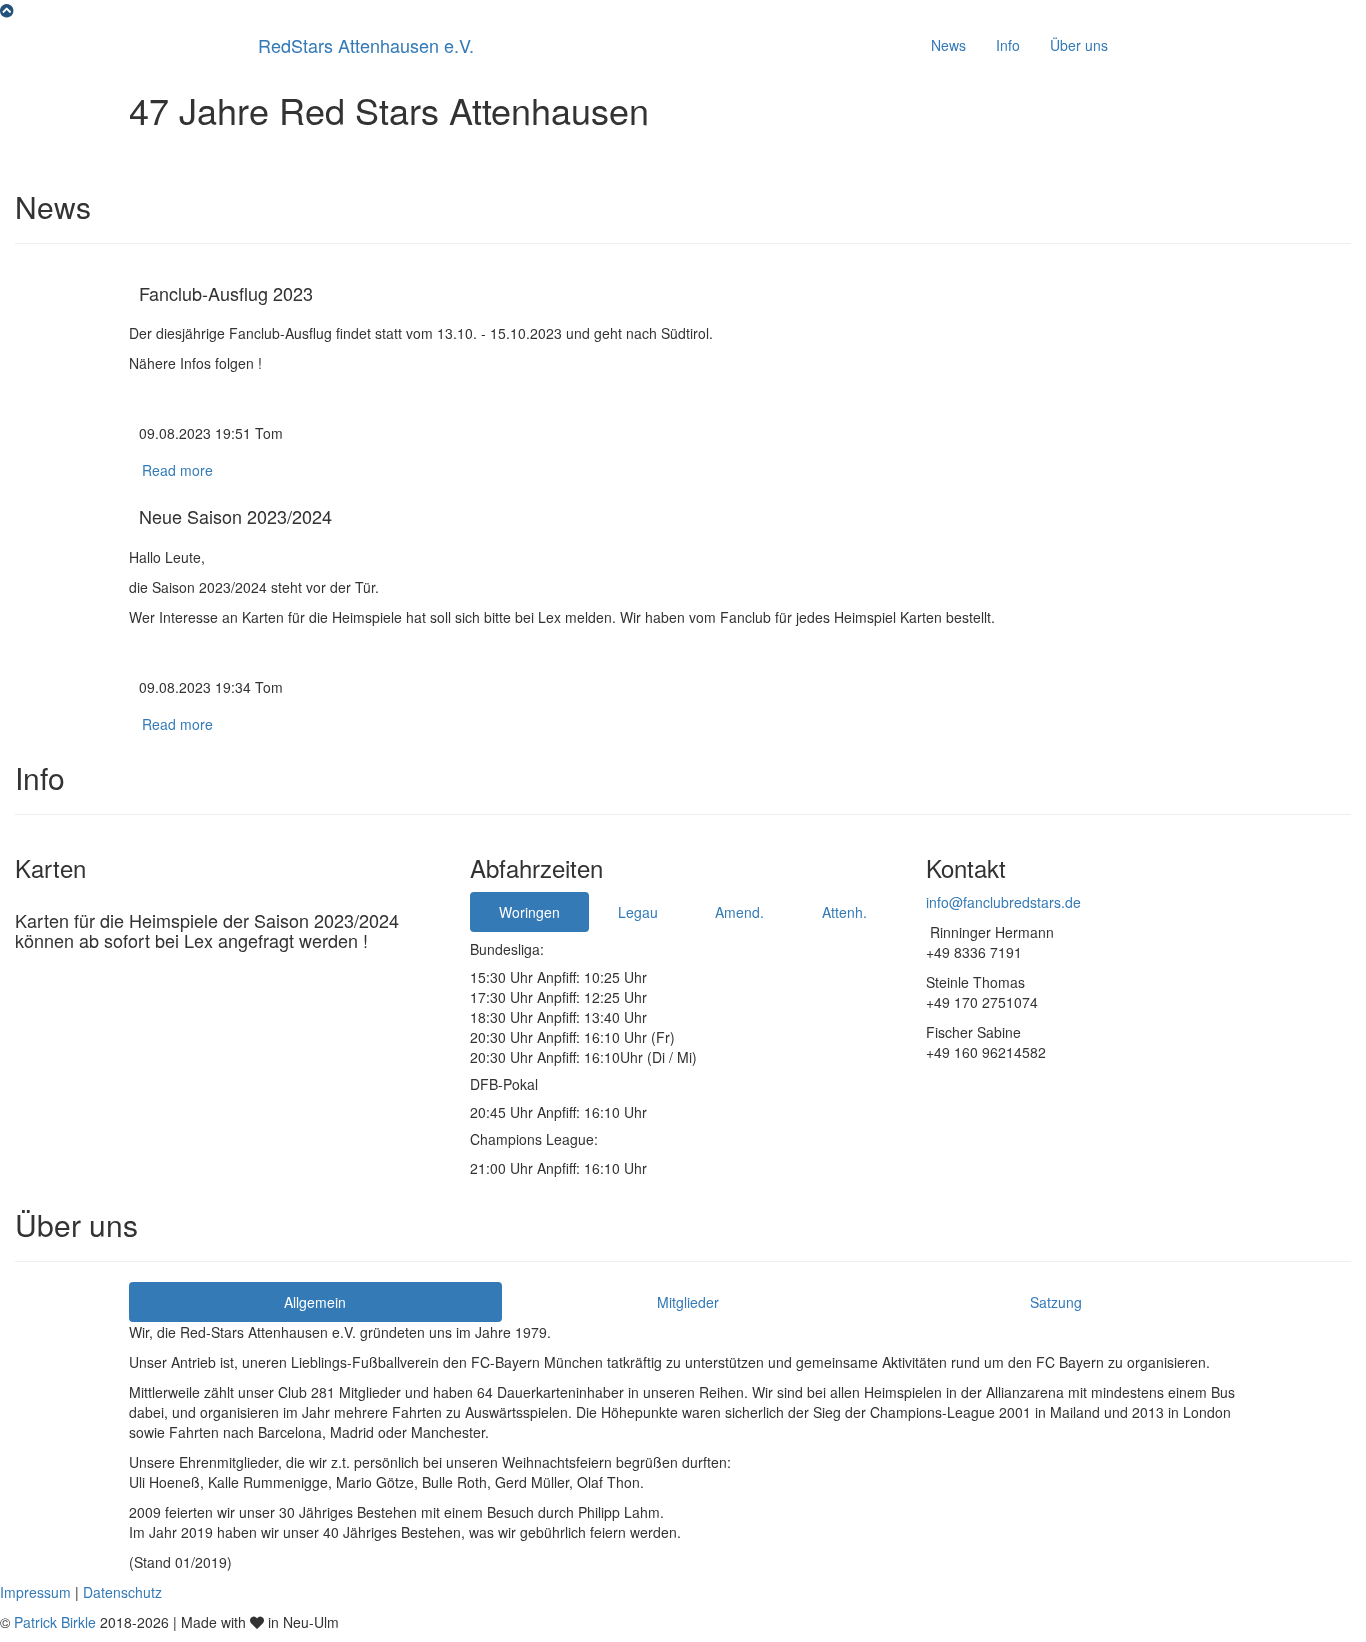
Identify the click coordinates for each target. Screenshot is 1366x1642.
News (948, 45)
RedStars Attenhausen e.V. (366, 45)
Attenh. (844, 912)
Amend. (739, 912)
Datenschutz (122, 1592)
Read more (177, 470)
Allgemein (315, 1302)
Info (1008, 45)
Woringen (529, 912)
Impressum (37, 1592)
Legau (638, 912)
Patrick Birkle (55, 1622)
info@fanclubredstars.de (1003, 902)
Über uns (1079, 45)
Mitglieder (688, 1302)
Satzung (1056, 1302)
